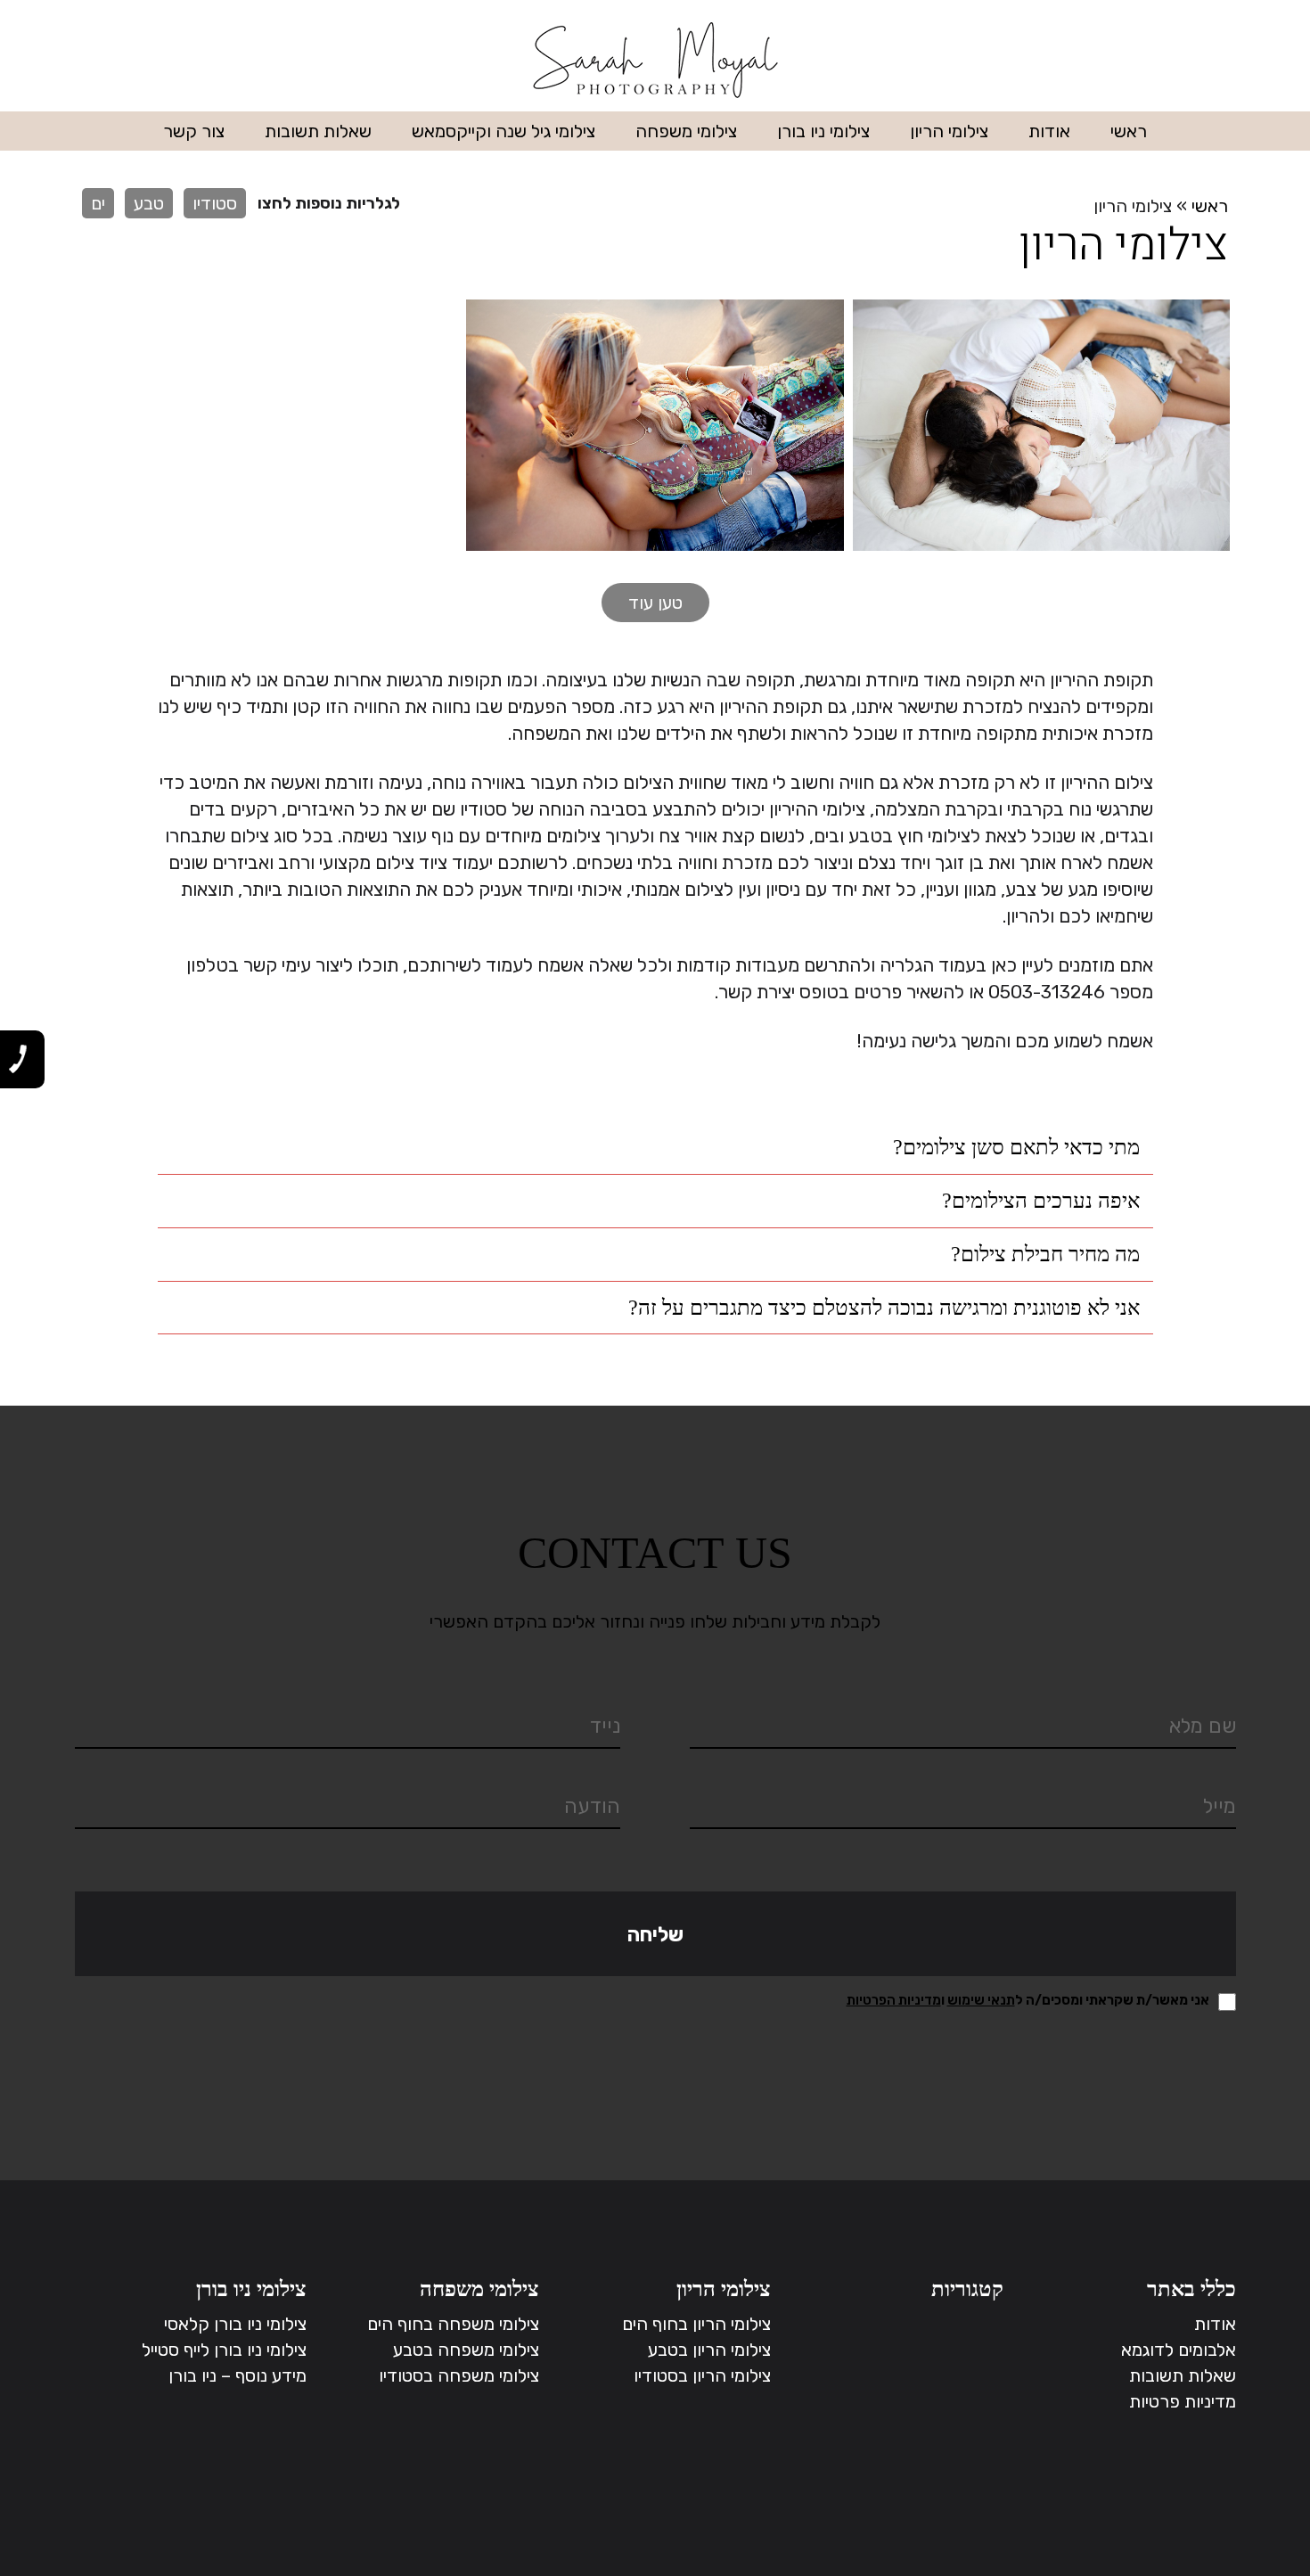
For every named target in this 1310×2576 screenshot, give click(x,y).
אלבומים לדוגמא (1179, 2350)
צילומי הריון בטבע (709, 2350)
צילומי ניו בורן (823, 131)
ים (98, 203)
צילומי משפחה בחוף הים (453, 2324)
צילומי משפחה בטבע (466, 2350)
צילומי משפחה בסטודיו (459, 2375)
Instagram (149, 62)
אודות (1049, 131)
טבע (149, 203)
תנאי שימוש (981, 2000)
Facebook (110, 62)
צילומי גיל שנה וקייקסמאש (504, 131)
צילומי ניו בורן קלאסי (235, 2324)
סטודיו (215, 203)
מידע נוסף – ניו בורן (237, 2375)
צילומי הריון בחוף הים (696, 2324)
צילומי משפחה (686, 131)
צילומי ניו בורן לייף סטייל (224, 2350)
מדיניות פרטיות (1183, 2401)
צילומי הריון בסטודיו (702, 2375)
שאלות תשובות (318, 131)
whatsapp (71, 62)
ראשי (1129, 131)
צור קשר (194, 131)
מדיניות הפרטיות (894, 2000)
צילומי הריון (949, 131)
